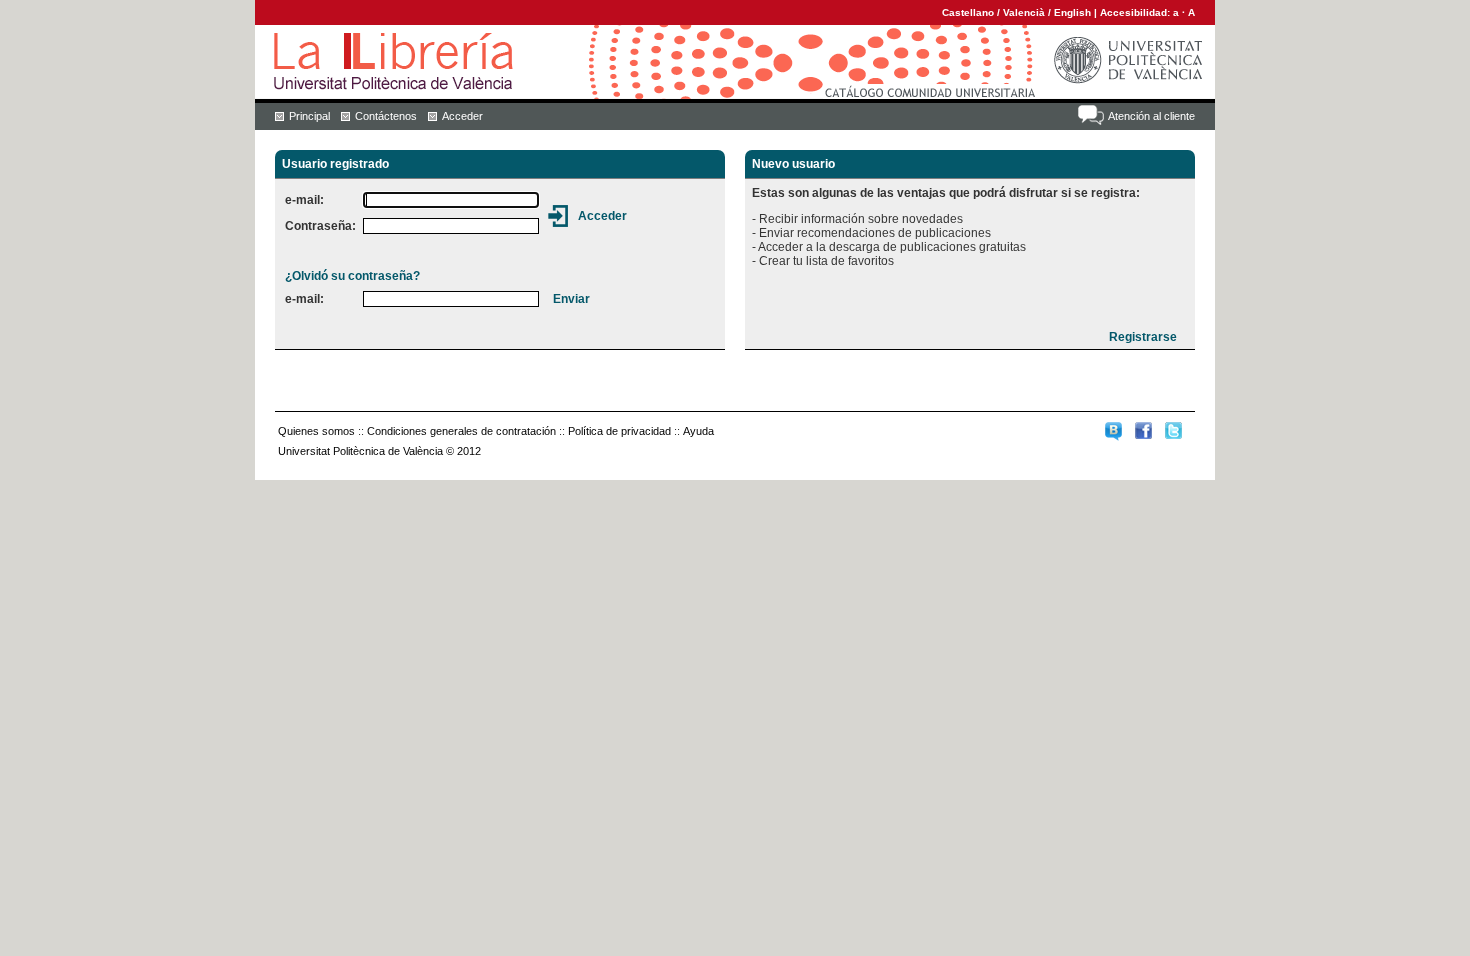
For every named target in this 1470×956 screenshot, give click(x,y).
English (1072, 12)
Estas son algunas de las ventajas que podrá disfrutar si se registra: (946, 193)
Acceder (462, 116)
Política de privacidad (619, 431)
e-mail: (304, 200)
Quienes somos (316, 431)
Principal (309, 116)
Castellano (968, 12)
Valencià (1024, 12)
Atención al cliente (1151, 116)
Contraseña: (320, 226)
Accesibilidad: (1136, 12)
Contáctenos (386, 116)
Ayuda (698, 431)
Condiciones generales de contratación (461, 431)
